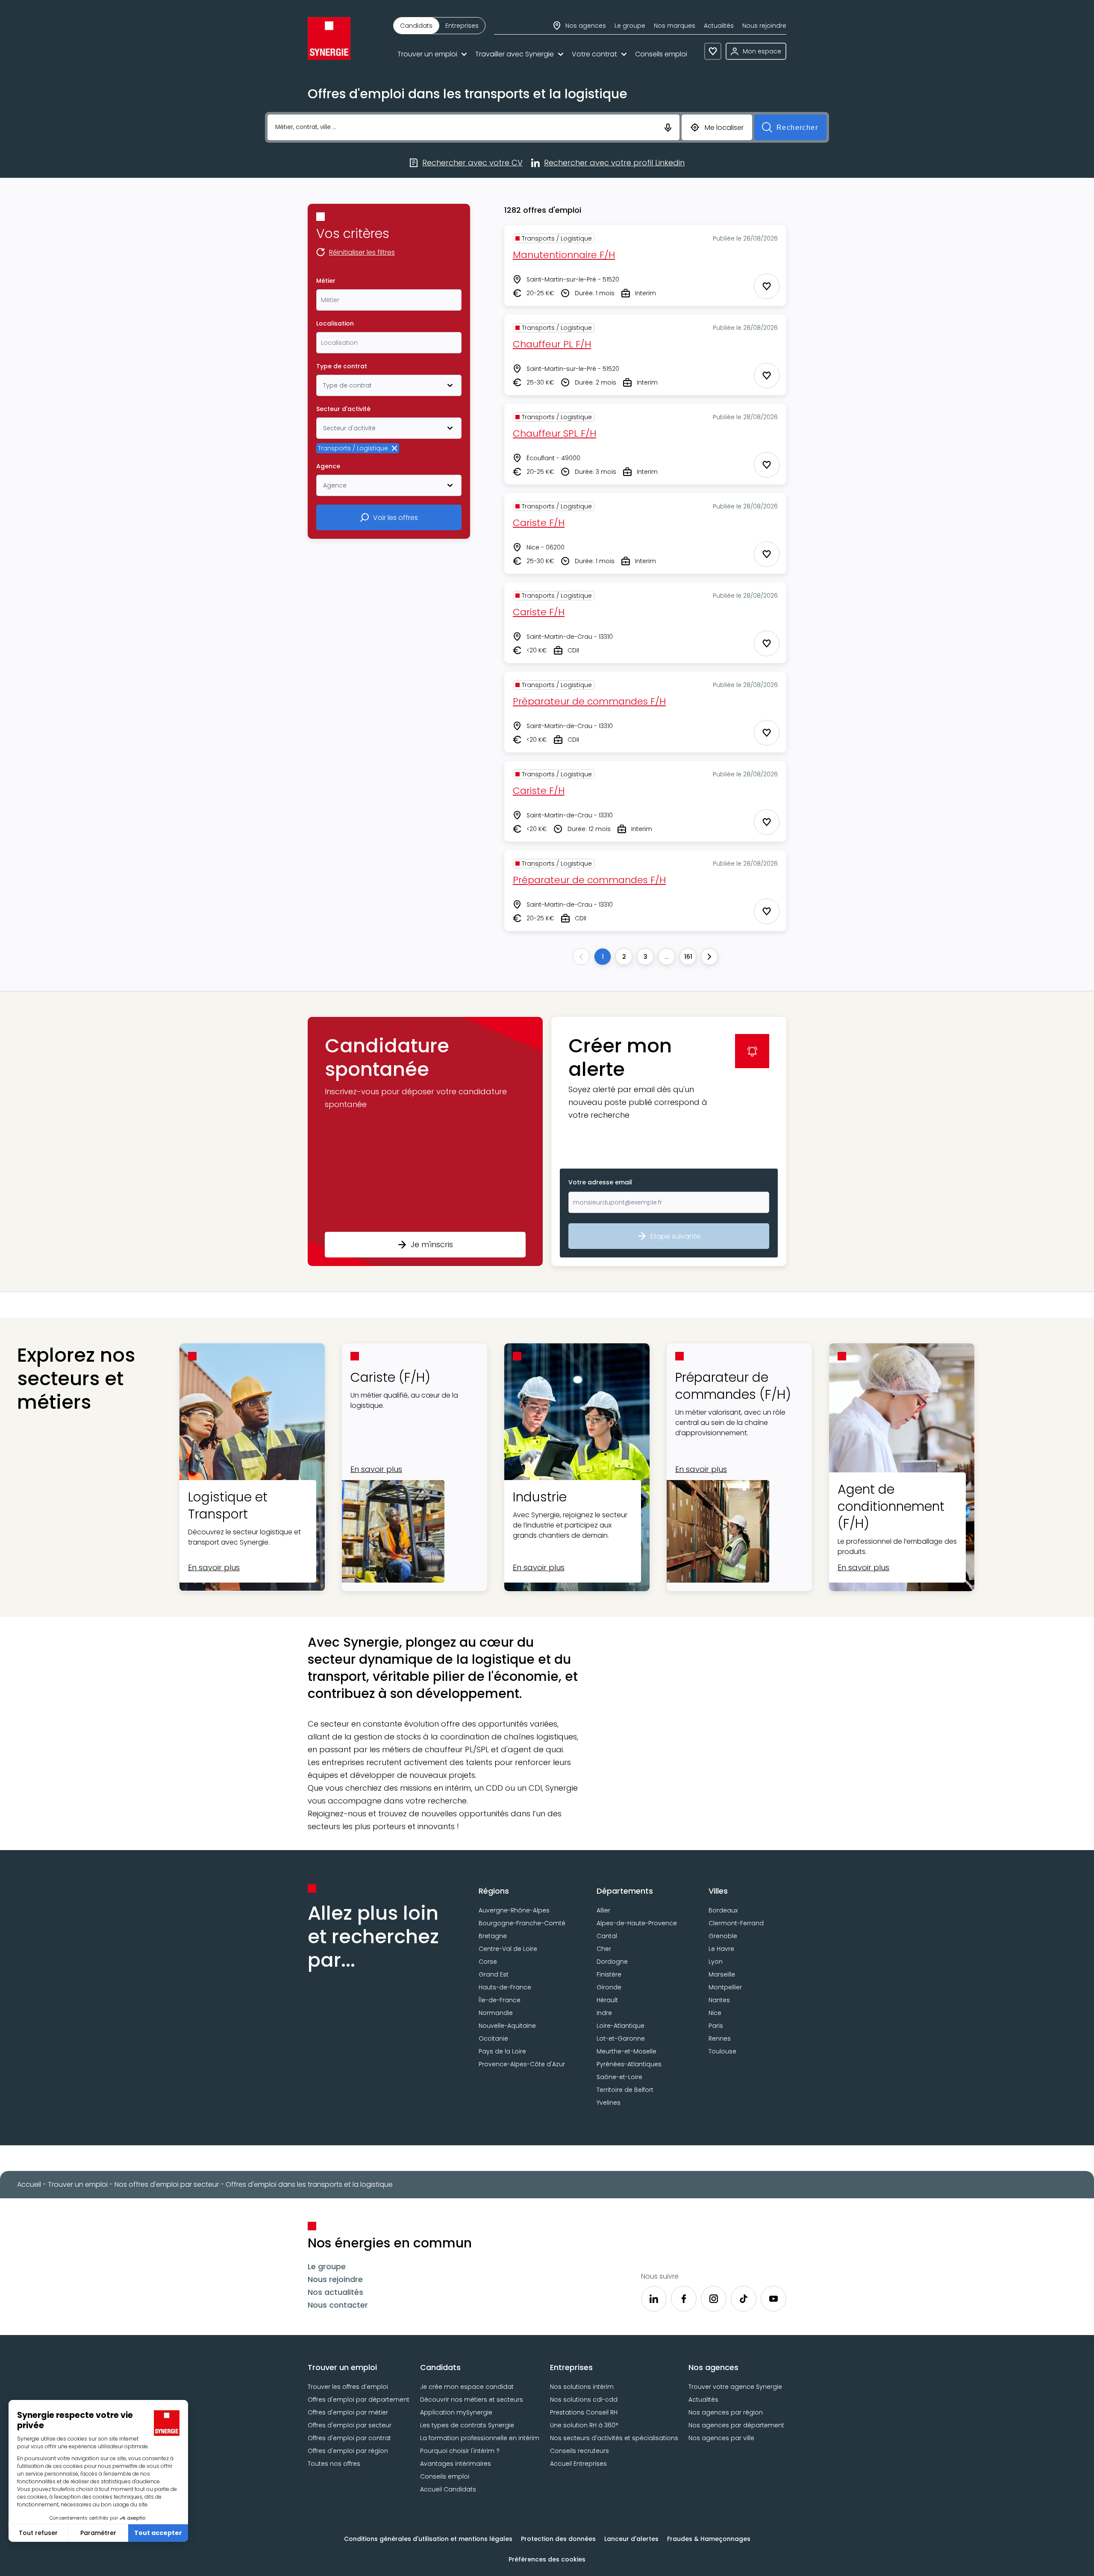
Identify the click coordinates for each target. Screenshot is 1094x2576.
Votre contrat (594, 54)
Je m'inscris (432, 1244)
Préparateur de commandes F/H (589, 701)
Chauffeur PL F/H (552, 344)
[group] (439, 26)
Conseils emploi (661, 54)
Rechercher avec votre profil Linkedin (614, 163)
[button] (425, 1141)
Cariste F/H (539, 523)
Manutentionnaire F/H (564, 255)
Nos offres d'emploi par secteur (167, 2184)
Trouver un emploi (427, 54)
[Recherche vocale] (668, 127)
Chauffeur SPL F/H (554, 433)
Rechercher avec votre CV (472, 163)
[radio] (416, 26)
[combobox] (389, 300)
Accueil (29, 2184)
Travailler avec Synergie (515, 54)
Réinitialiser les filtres (362, 253)
